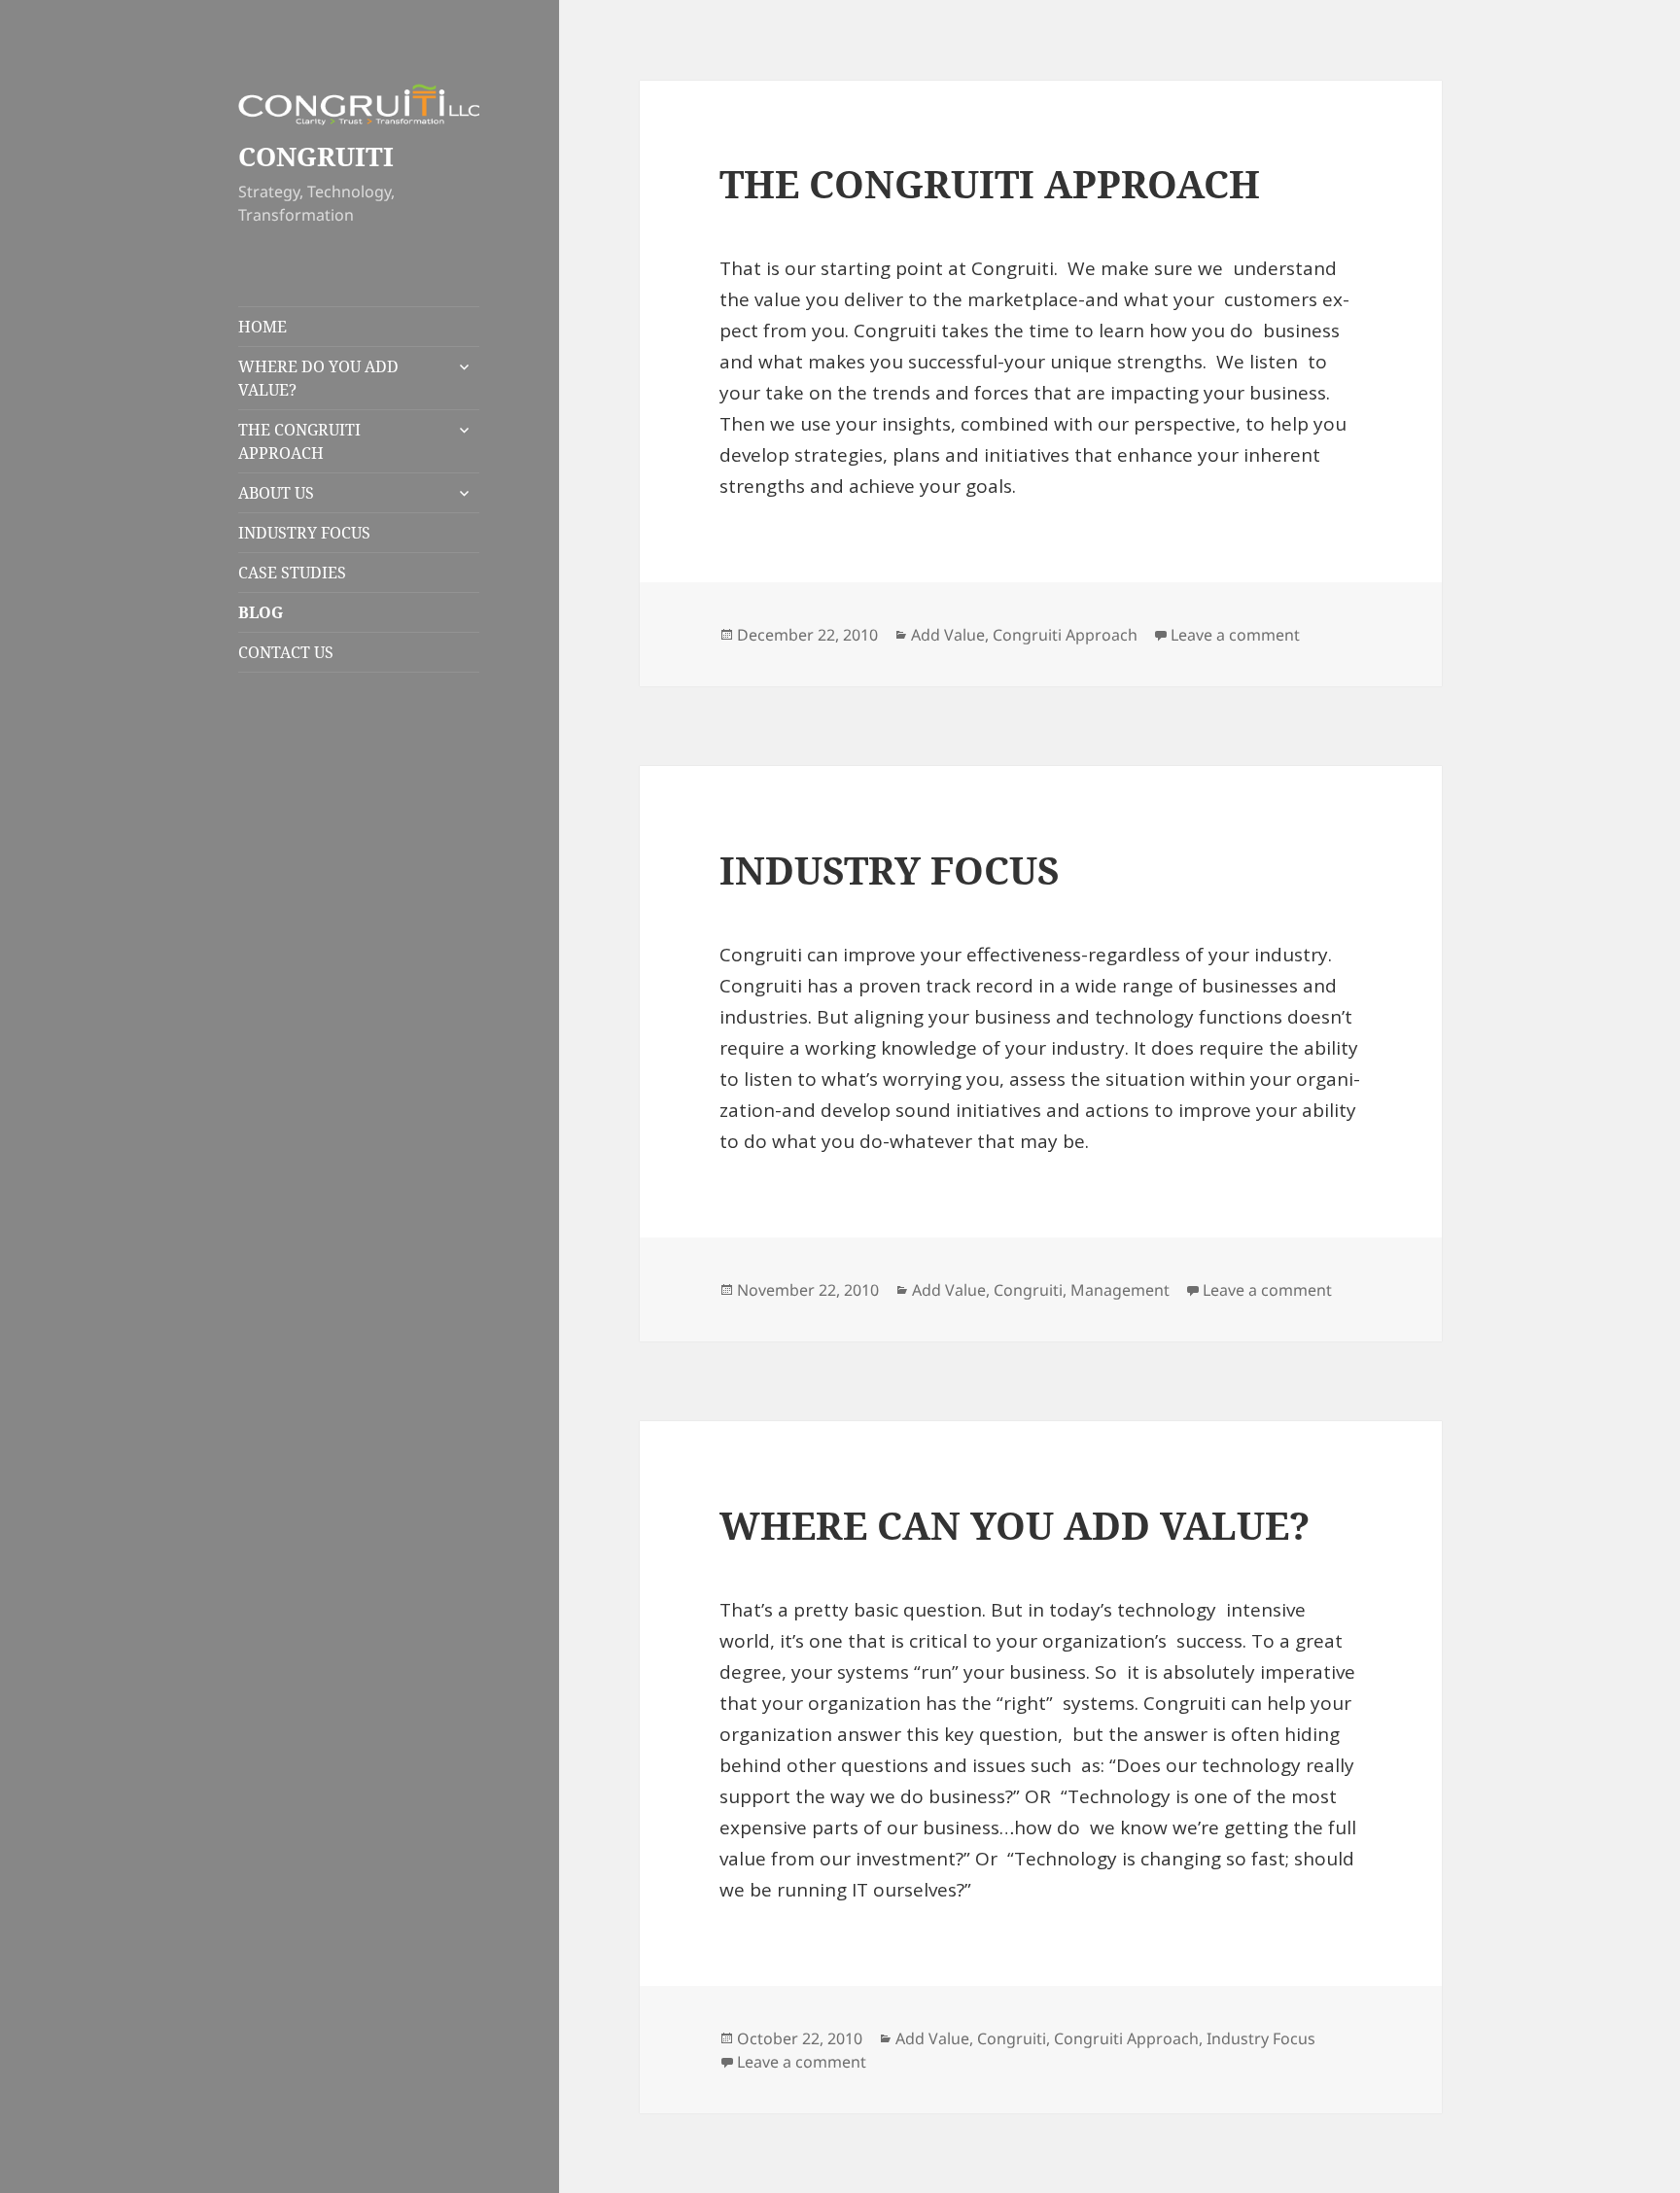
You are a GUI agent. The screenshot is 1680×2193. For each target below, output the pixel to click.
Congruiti (1028, 1290)
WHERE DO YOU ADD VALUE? (318, 378)
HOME (262, 327)
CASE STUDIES (292, 573)
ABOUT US (276, 493)
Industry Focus (1261, 2038)
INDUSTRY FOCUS (304, 533)
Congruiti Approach (1065, 635)
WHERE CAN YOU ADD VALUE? (1015, 1525)
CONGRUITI (316, 156)
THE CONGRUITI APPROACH (299, 441)
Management (1120, 1290)
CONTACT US (286, 652)
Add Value (948, 635)
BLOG (261, 612)
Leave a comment (1235, 635)
